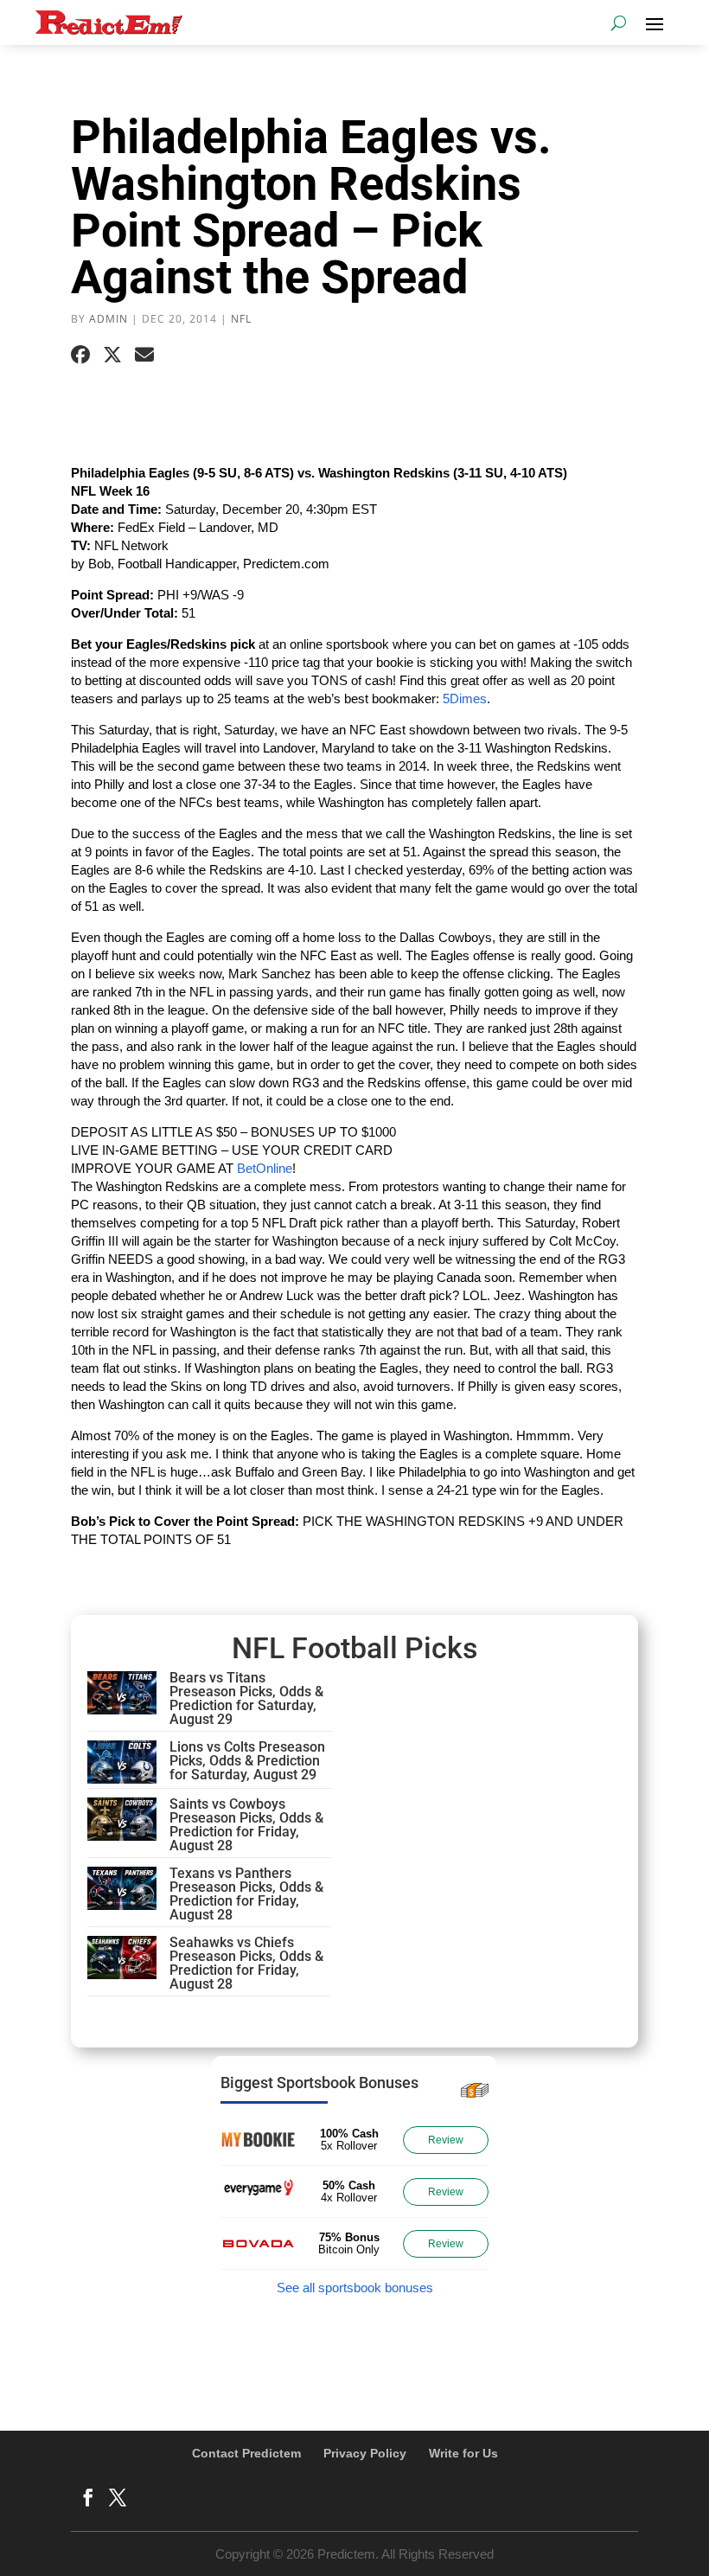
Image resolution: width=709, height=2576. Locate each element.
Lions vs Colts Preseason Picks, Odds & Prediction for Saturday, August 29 (247, 1761)
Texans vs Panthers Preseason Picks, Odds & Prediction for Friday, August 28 (246, 1894)
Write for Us (463, 2453)
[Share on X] (112, 355)
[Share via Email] (144, 355)
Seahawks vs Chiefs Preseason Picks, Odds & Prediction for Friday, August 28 (246, 1963)
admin (109, 319)
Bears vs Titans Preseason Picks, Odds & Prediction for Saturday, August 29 (246, 1698)
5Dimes (465, 698)
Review (446, 2140)
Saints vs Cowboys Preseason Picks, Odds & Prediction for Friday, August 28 (246, 1825)
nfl (241, 319)
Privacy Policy (365, 2453)
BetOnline (265, 1168)
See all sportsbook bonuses (355, 2288)
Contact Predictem (246, 2453)
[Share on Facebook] (80, 355)
